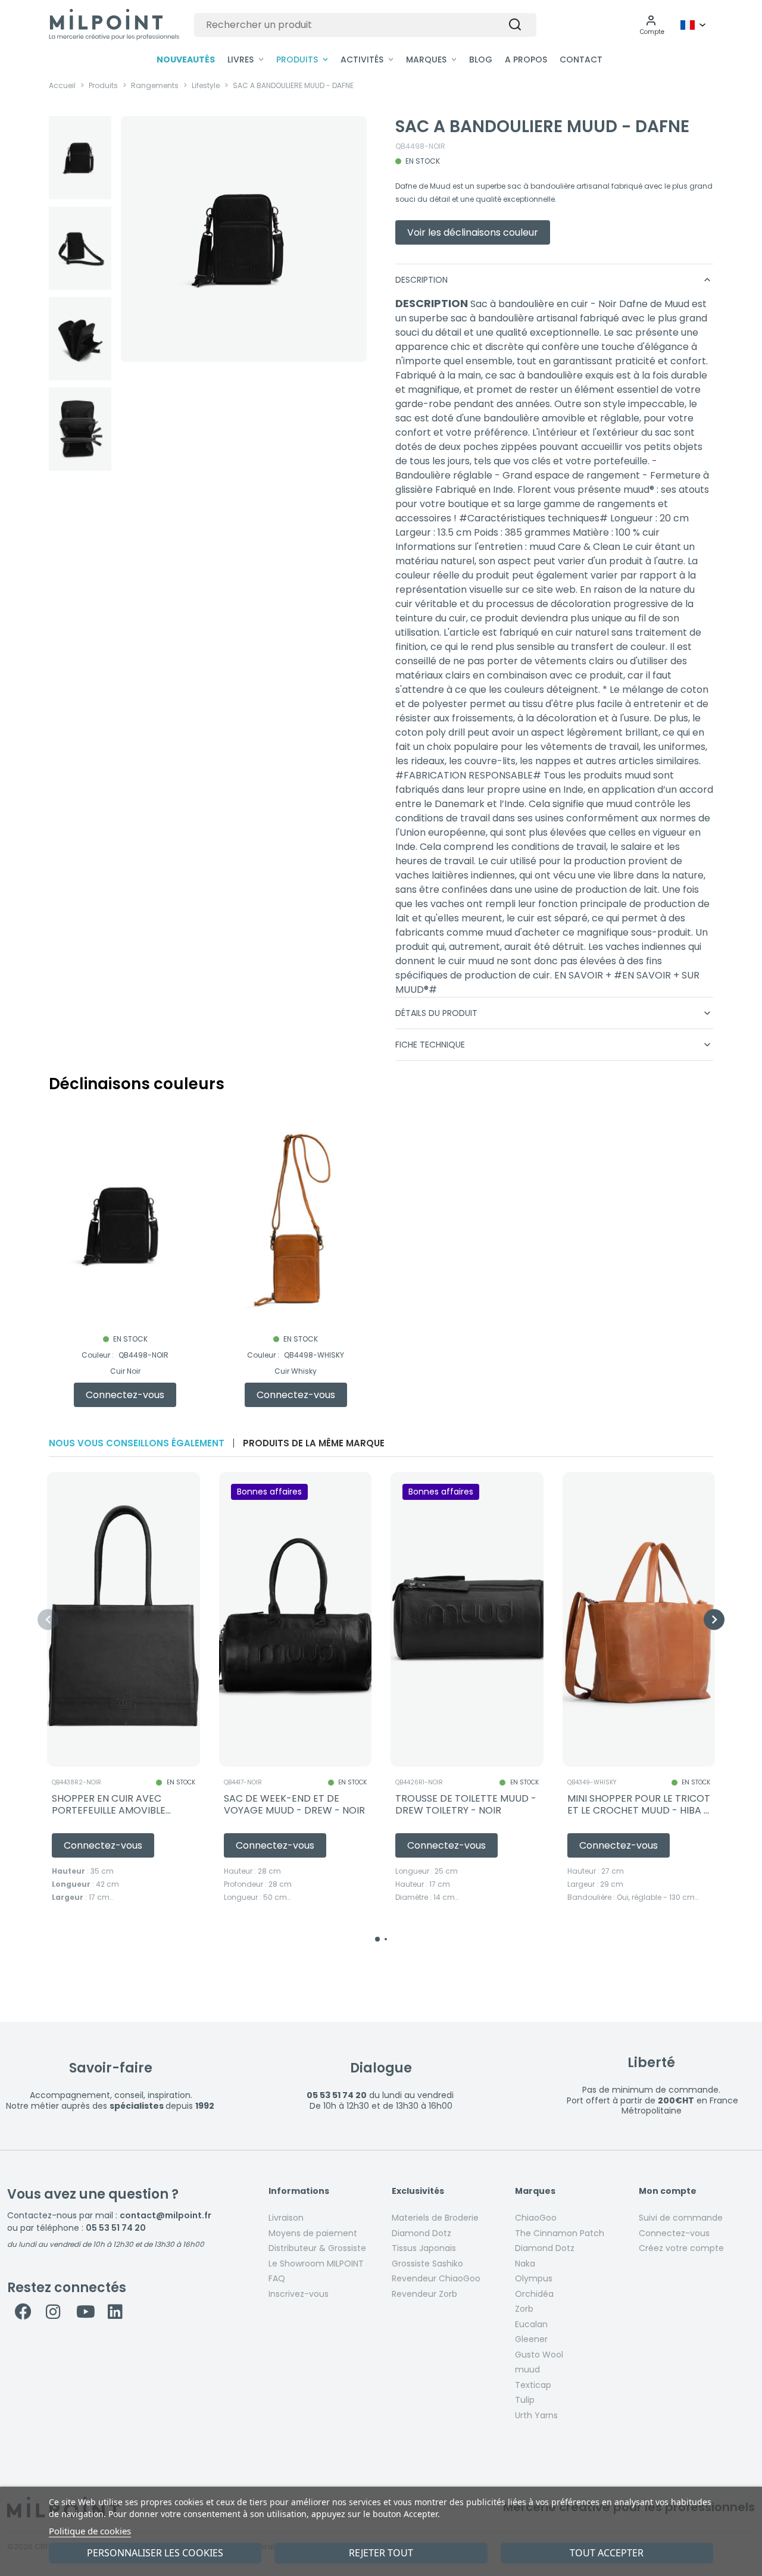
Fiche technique (554, 1045)
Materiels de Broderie (435, 2218)
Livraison (286, 2218)
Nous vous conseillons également (137, 1443)
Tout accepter (607, 2553)
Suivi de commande (681, 2218)
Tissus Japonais (424, 2248)
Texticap (533, 2385)
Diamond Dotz (421, 2233)
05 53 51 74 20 (116, 2228)
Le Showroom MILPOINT (316, 2264)
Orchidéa (534, 2294)
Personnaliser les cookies (155, 2553)
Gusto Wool (539, 2355)
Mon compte (668, 2192)
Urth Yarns (536, 2415)
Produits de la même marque (314, 1443)
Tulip (525, 2400)
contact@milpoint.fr (165, 2215)
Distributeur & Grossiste (317, 2248)
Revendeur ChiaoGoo (436, 2278)
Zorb (524, 2309)
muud (527, 2369)
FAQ (277, 2278)
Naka (525, 2264)
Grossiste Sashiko (427, 2264)
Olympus (534, 2278)
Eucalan (531, 2324)
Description (554, 280)
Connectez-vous (674, 2233)
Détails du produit (554, 1013)
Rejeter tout (381, 2553)
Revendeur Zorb (424, 2294)
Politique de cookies (90, 2531)
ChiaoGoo (536, 2218)
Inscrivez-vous (299, 2294)
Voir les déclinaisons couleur (473, 232)
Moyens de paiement (313, 2233)
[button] (652, 25)
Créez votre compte (681, 2248)
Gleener (531, 2339)
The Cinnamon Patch (560, 2233)
